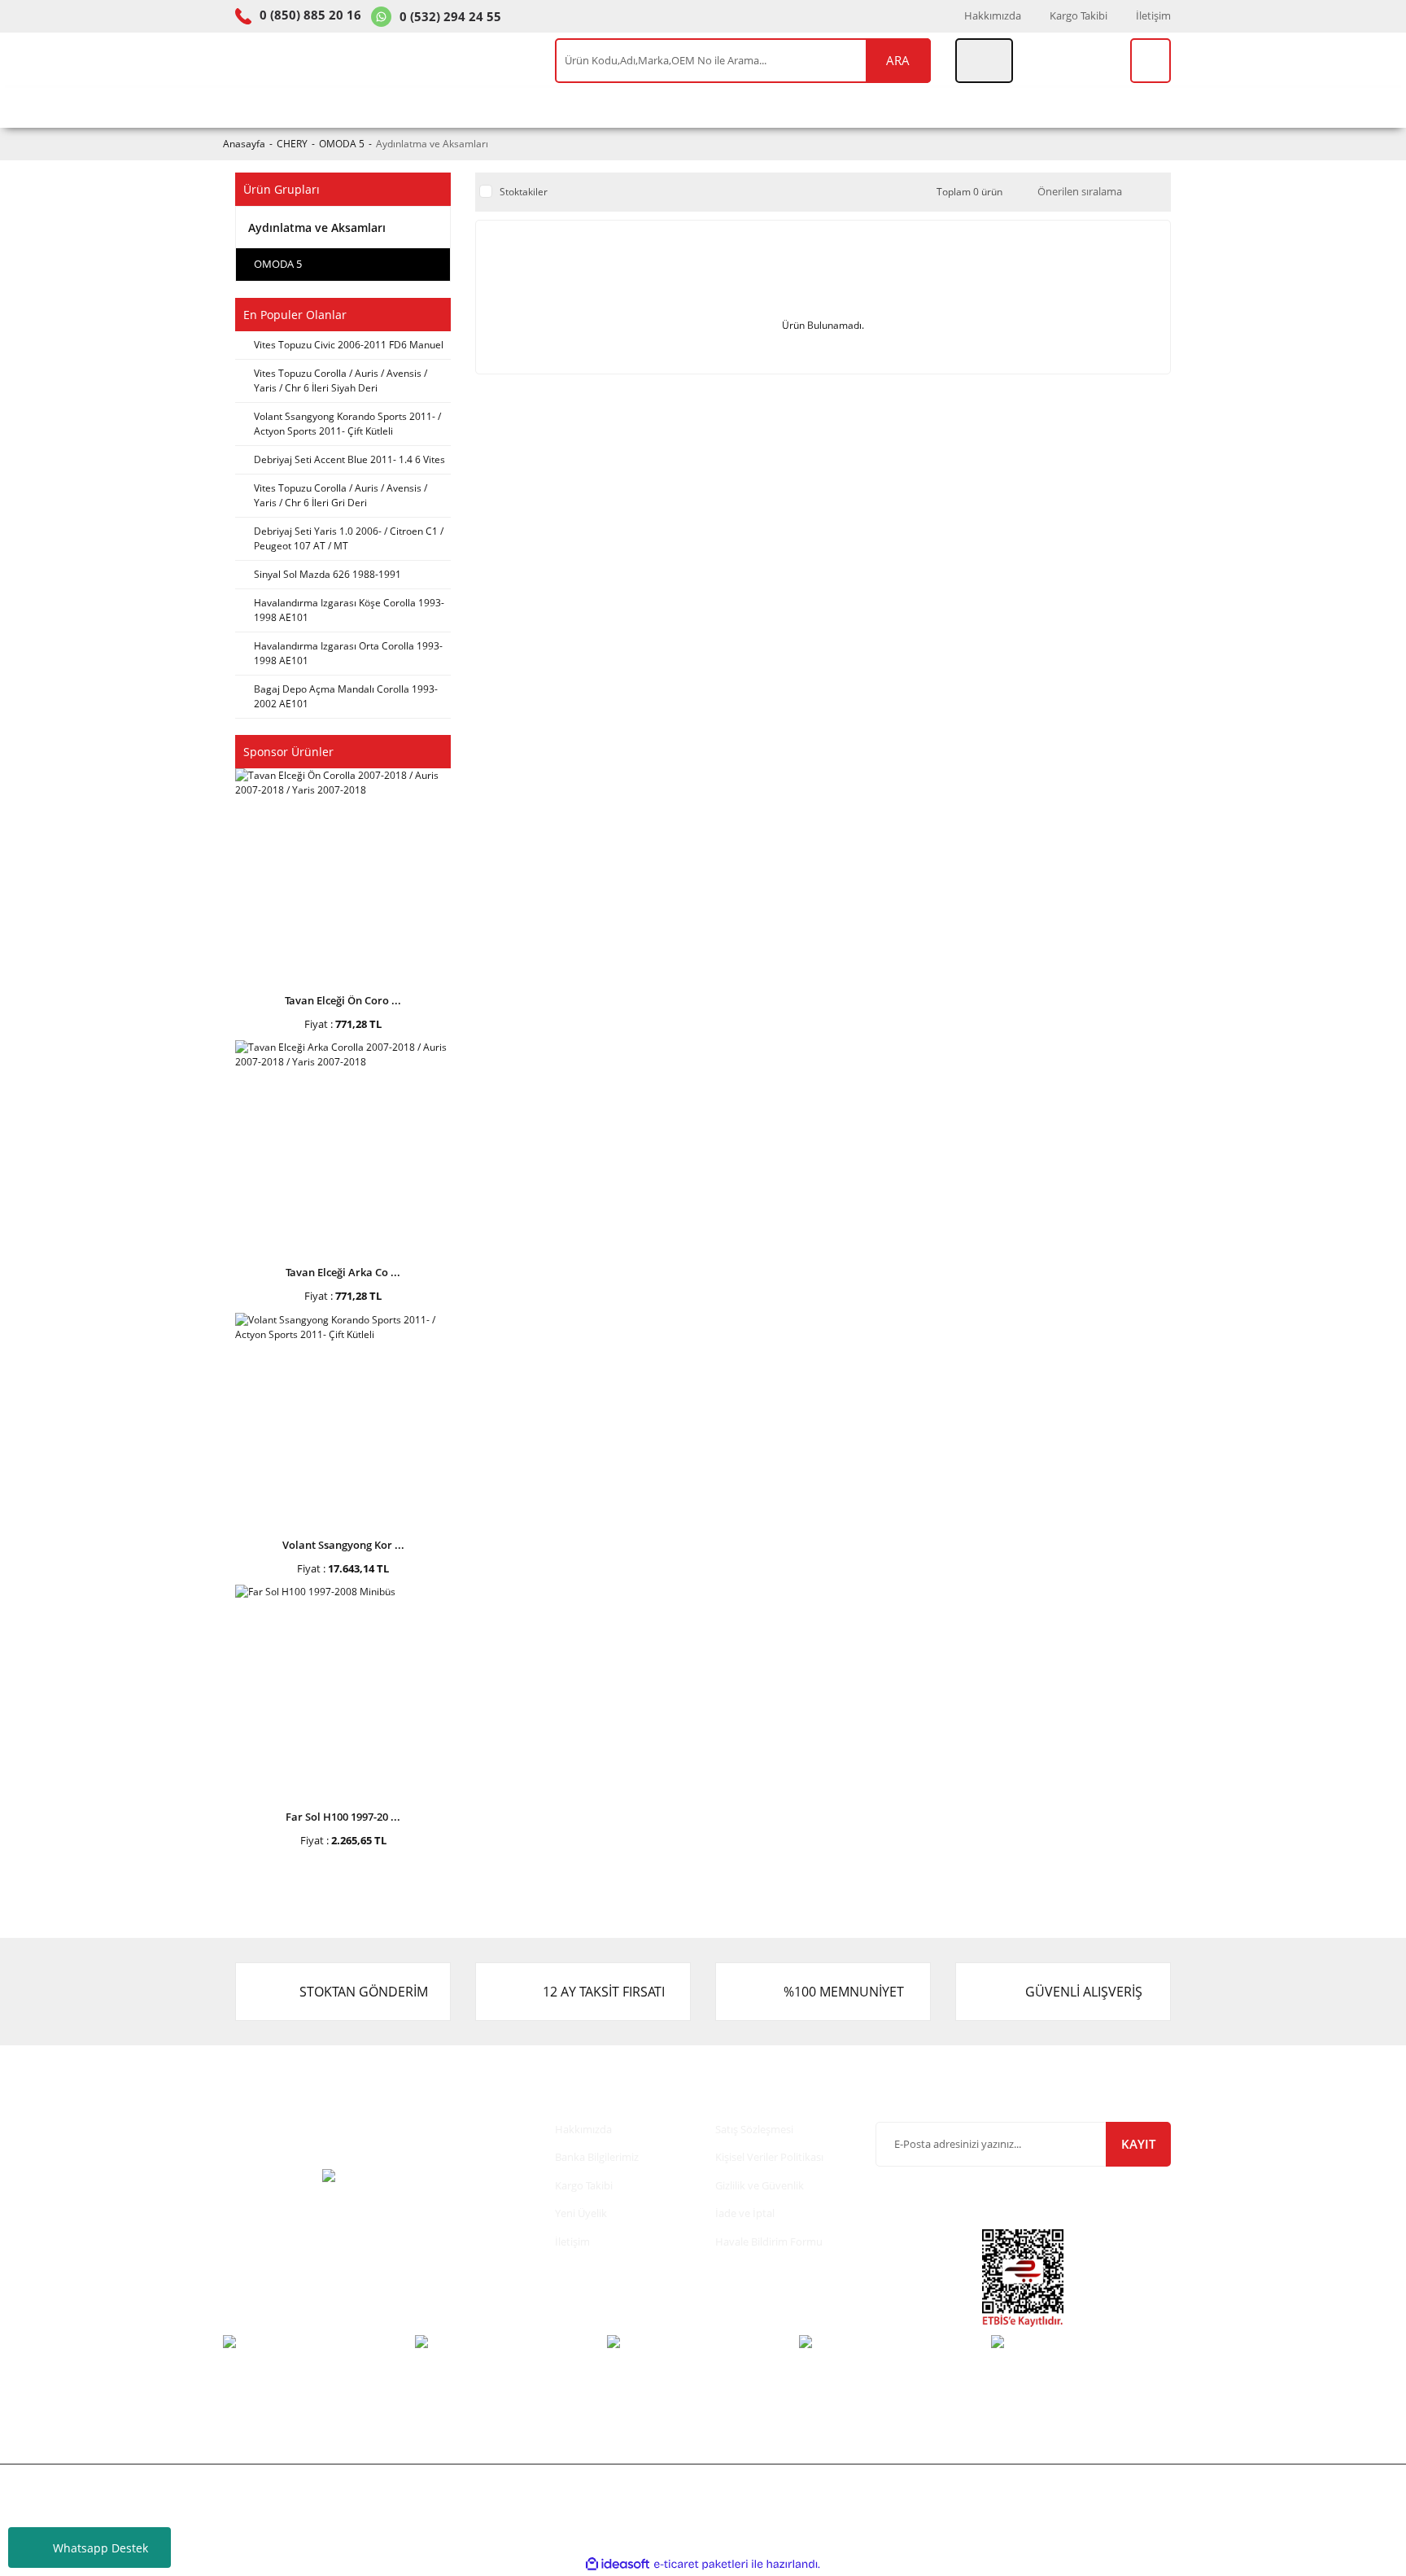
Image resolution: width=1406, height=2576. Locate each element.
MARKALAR (970, 107)
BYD (791, 107)
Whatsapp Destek (100, 2548)
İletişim (1153, 15)
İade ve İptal (745, 2213)
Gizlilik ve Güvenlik (760, 2185)
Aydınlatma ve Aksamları (432, 144)
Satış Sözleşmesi (754, 2129)
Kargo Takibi (1079, 15)
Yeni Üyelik (581, 2213)
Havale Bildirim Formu (769, 2241)
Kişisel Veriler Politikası (769, 2157)
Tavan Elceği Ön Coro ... (343, 1000)
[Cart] (1151, 61)
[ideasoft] (618, 2564)
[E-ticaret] (701, 2564)
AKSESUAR (869, 107)
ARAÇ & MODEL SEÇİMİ (307, 107)
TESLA (726, 107)
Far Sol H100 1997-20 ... (343, 1817)
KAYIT (1138, 2144)
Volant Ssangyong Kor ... (343, 1545)
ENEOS (653, 107)
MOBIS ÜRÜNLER (545, 107)
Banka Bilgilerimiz (597, 2157)
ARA (898, 60)
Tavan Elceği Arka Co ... (343, 1272)
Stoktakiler (524, 192)
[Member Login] (984, 61)
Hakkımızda (993, 15)
